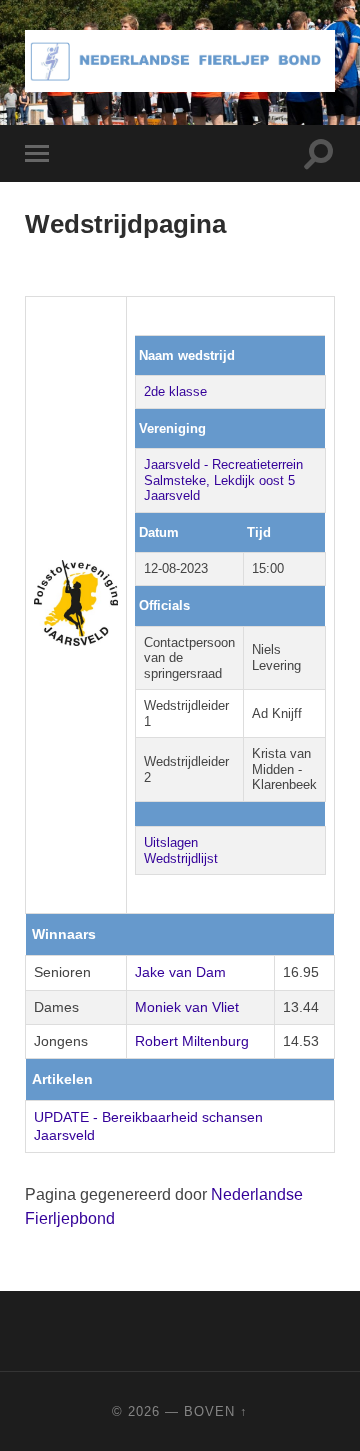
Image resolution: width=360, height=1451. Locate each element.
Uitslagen (171, 842)
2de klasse (175, 391)
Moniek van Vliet (187, 1007)
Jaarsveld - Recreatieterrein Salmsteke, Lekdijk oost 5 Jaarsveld (223, 480)
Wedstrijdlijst (181, 858)
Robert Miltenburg (192, 1041)
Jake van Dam (180, 972)
